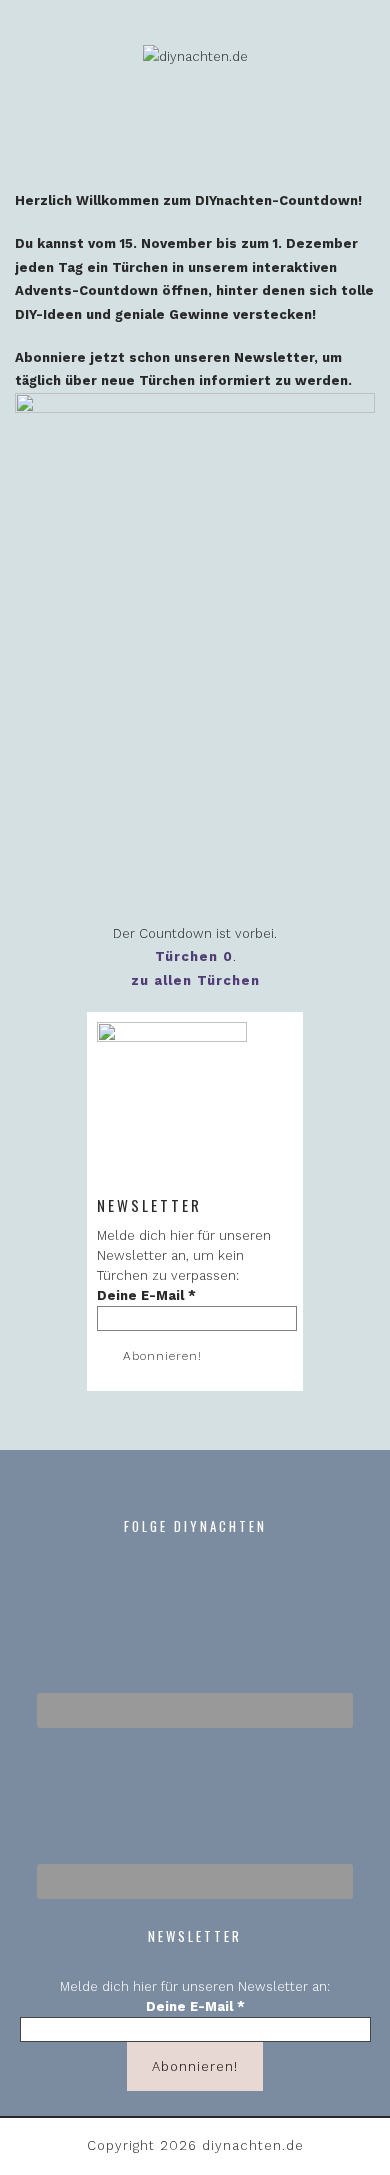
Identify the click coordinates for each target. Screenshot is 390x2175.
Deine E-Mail (146, 1295)
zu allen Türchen (195, 980)
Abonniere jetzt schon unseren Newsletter (164, 357)
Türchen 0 (194, 956)
